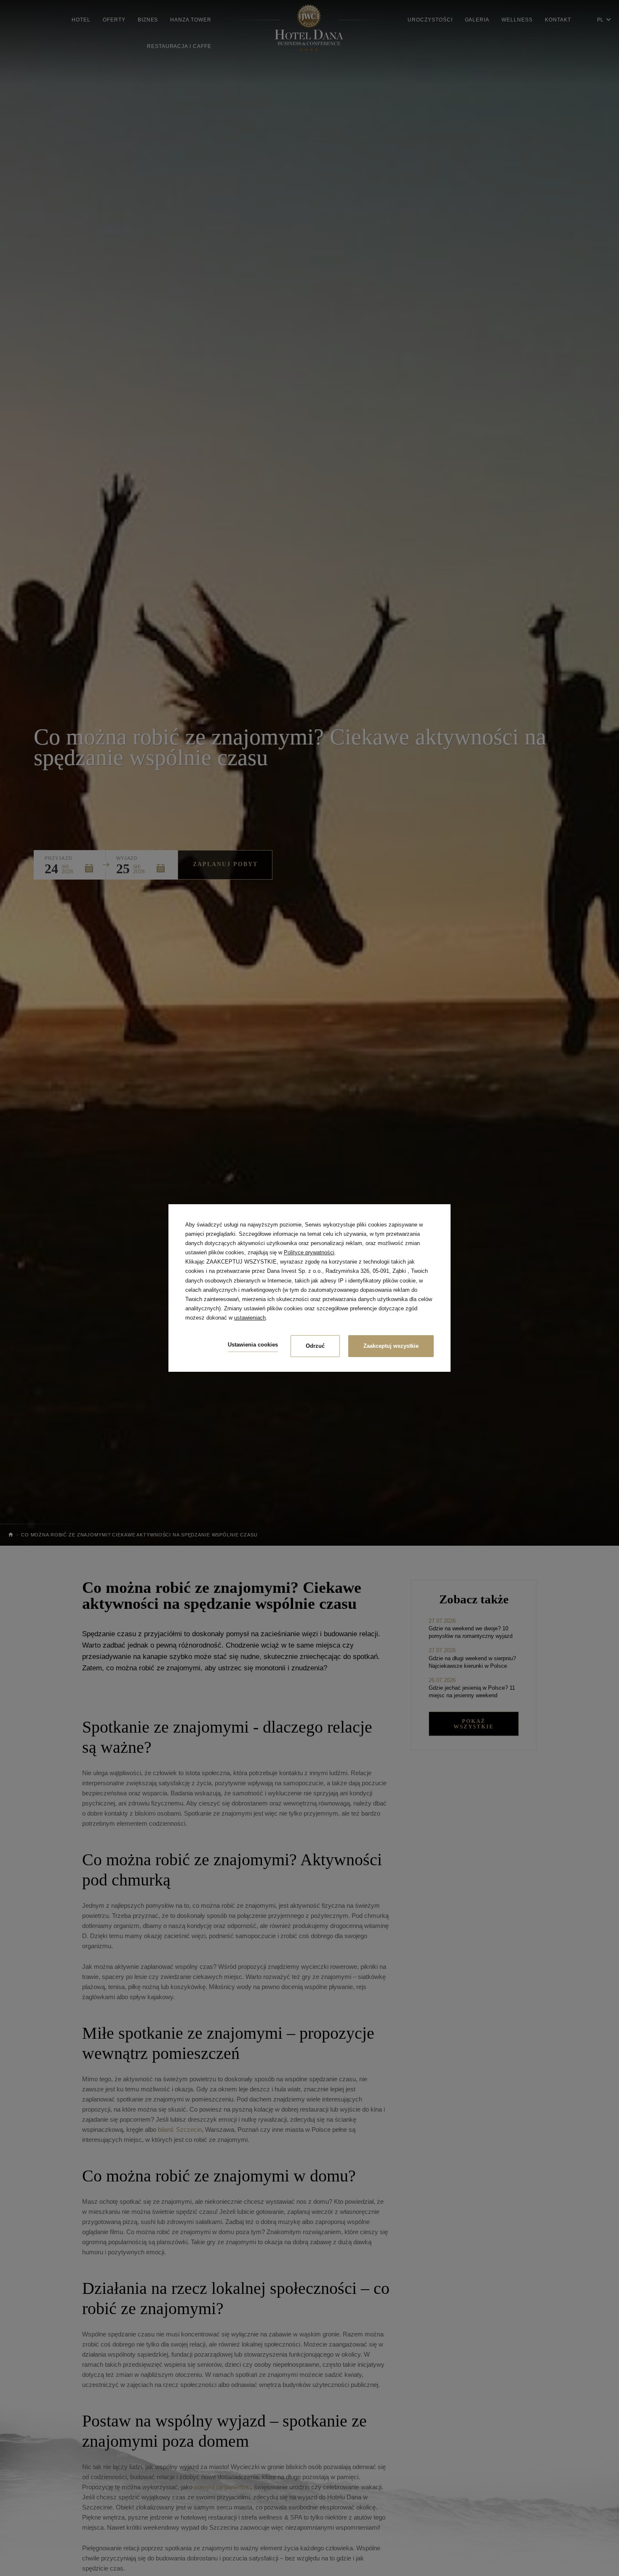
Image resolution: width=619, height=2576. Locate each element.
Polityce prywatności (309, 1252)
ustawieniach (250, 1318)
